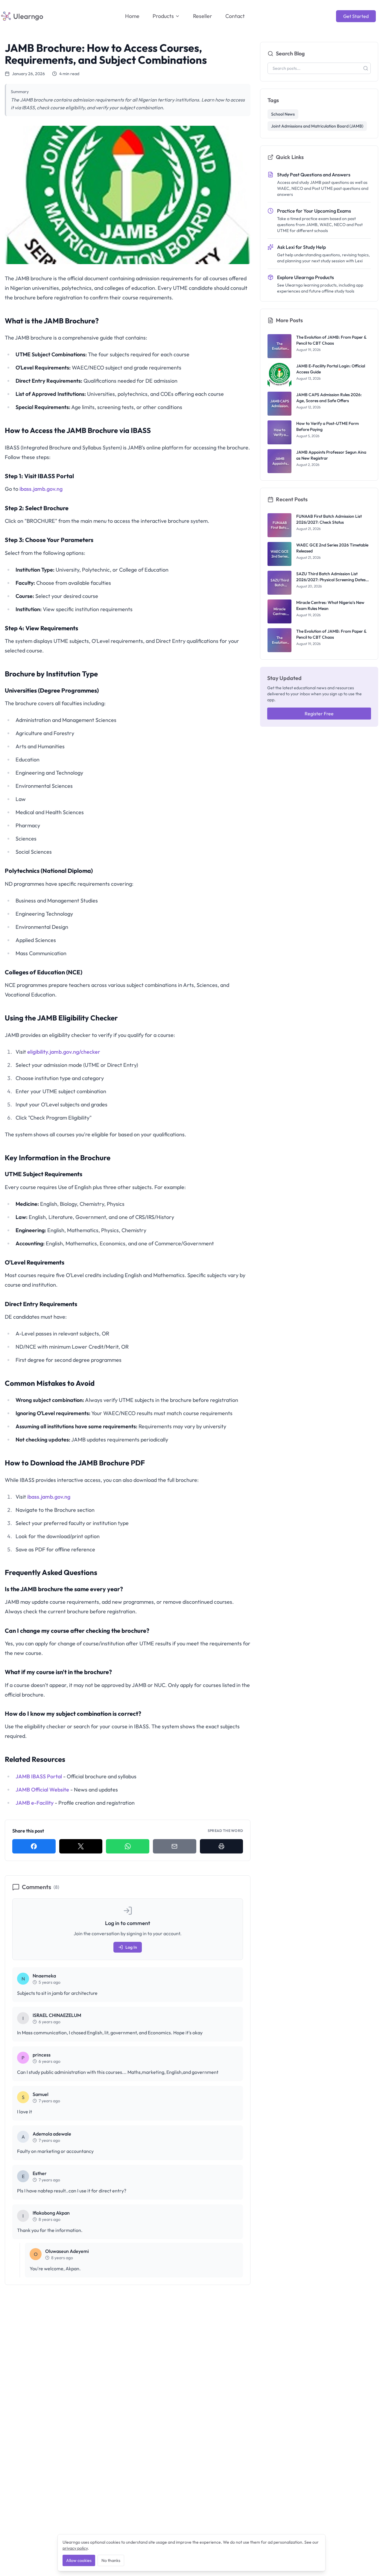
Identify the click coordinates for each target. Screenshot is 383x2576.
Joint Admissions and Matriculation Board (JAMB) (317, 126)
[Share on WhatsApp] (128, 1846)
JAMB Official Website (42, 1790)
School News (283, 114)
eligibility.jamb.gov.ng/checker (64, 1052)
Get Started (356, 16)
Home (132, 16)
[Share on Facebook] (34, 1846)
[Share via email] (175, 1846)
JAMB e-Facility (35, 1803)
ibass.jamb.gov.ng (41, 489)
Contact (235, 16)
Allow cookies (79, 2560)
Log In (131, 1947)
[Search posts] (366, 68)
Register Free (319, 714)
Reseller (203, 16)
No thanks (111, 2560)
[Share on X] (81, 1846)
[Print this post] (222, 1846)
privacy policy (75, 2548)
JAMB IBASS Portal (39, 1776)
